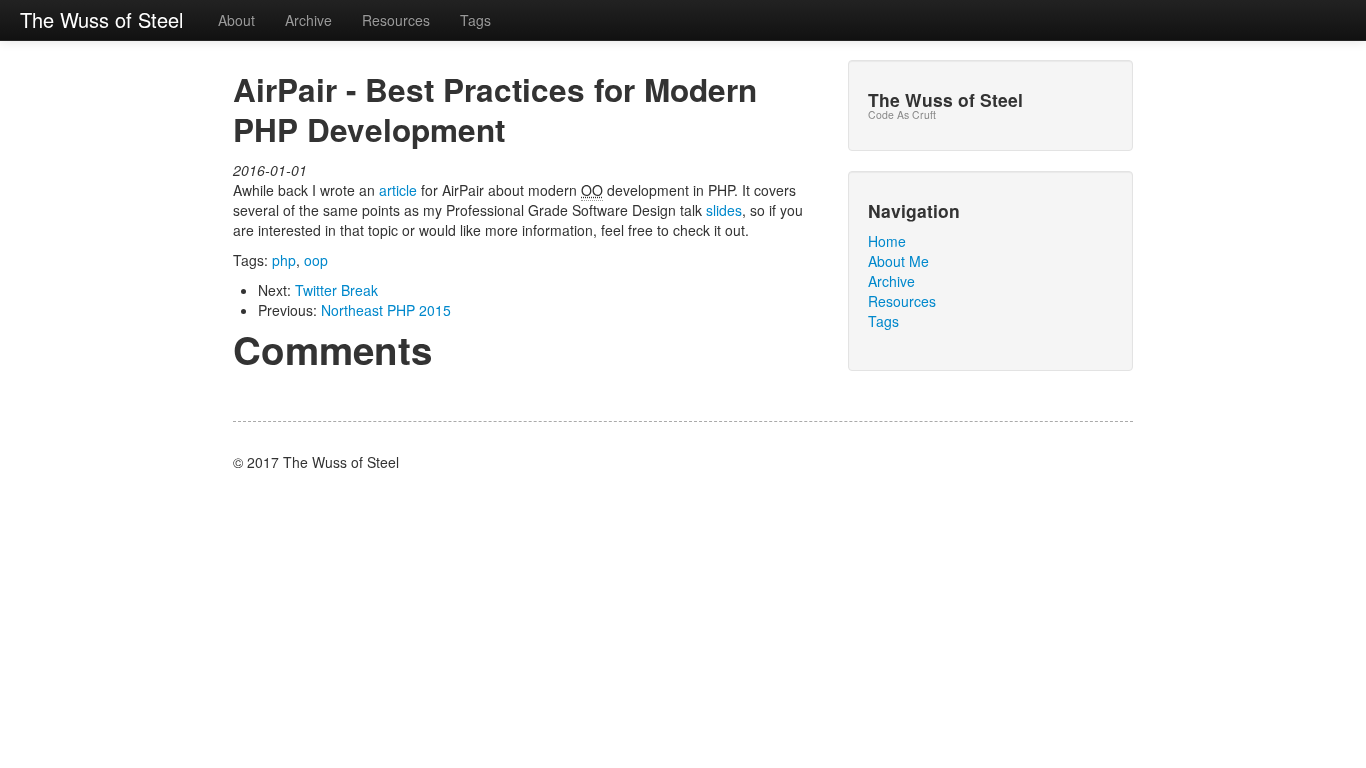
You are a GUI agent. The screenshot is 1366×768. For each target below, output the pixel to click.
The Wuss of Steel (101, 19)
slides (724, 210)
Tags (475, 20)
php (284, 260)
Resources (396, 20)
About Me (898, 261)
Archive (308, 20)
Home (887, 241)
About (236, 20)
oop (316, 260)
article (398, 190)
